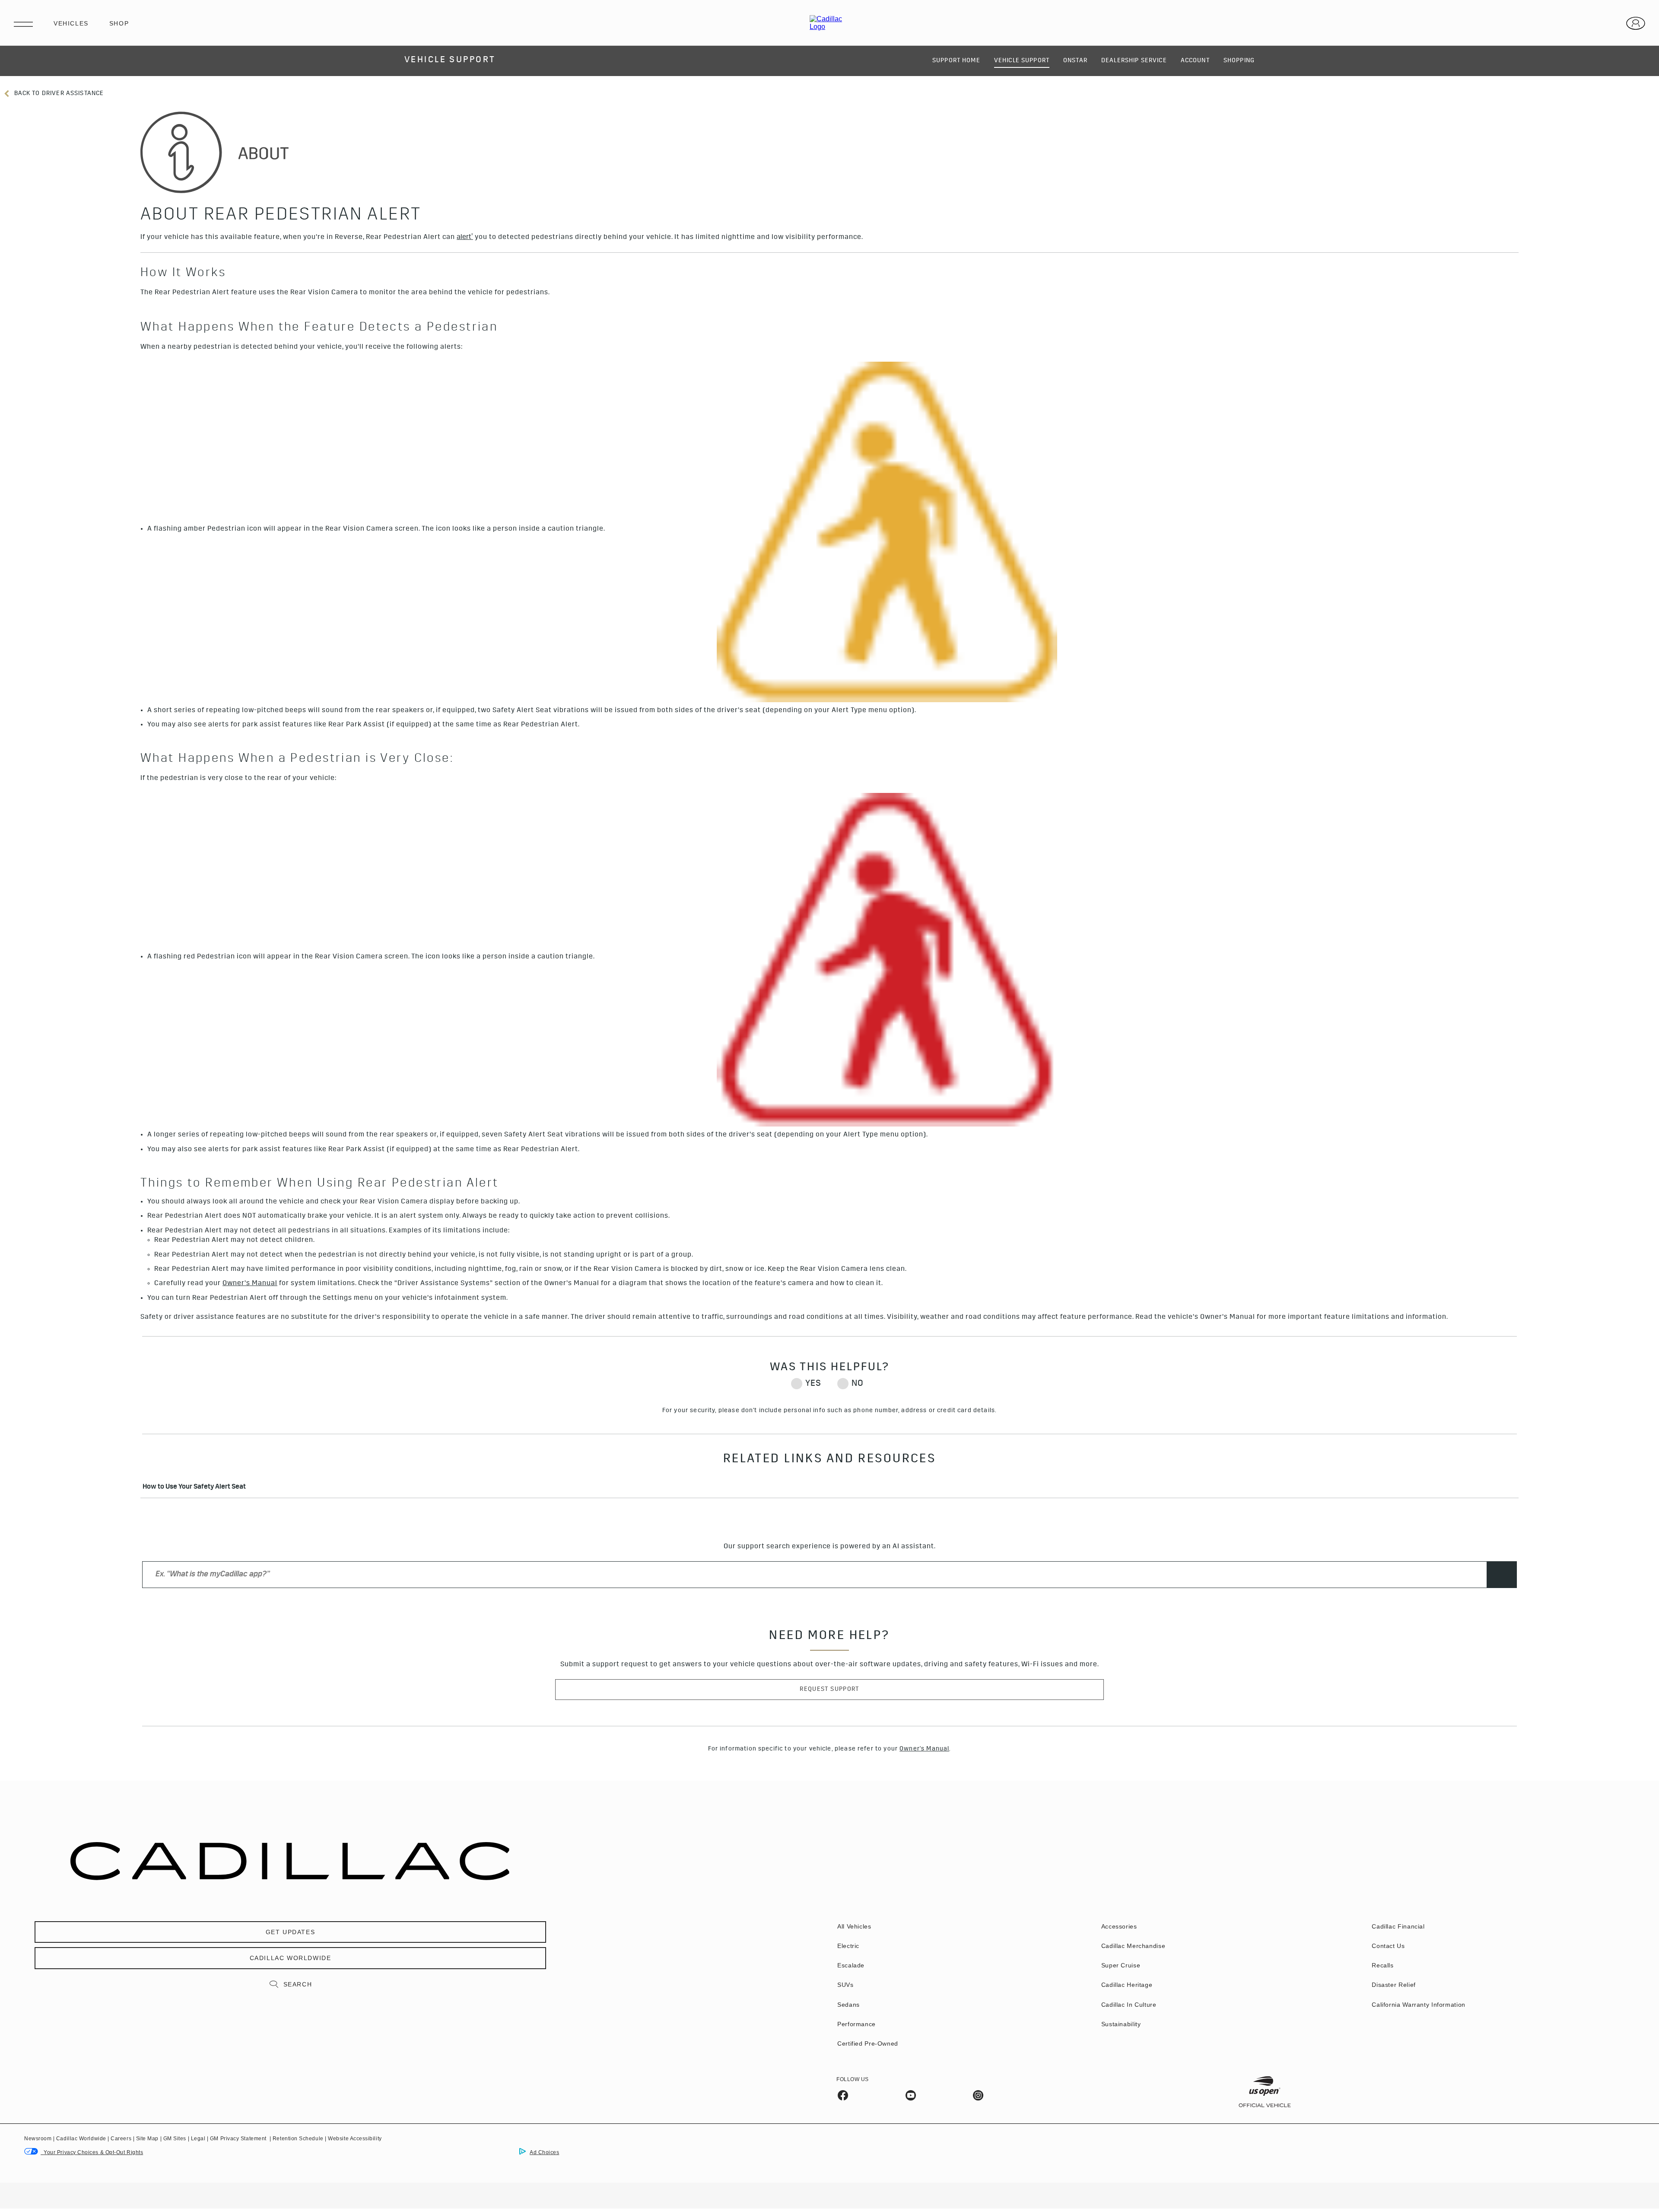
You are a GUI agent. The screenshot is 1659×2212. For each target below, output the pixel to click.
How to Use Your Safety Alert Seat (194, 1488)
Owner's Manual (924, 1749)
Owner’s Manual (250, 1284)
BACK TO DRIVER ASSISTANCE (58, 94)
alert (465, 237)
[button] (465, 238)
